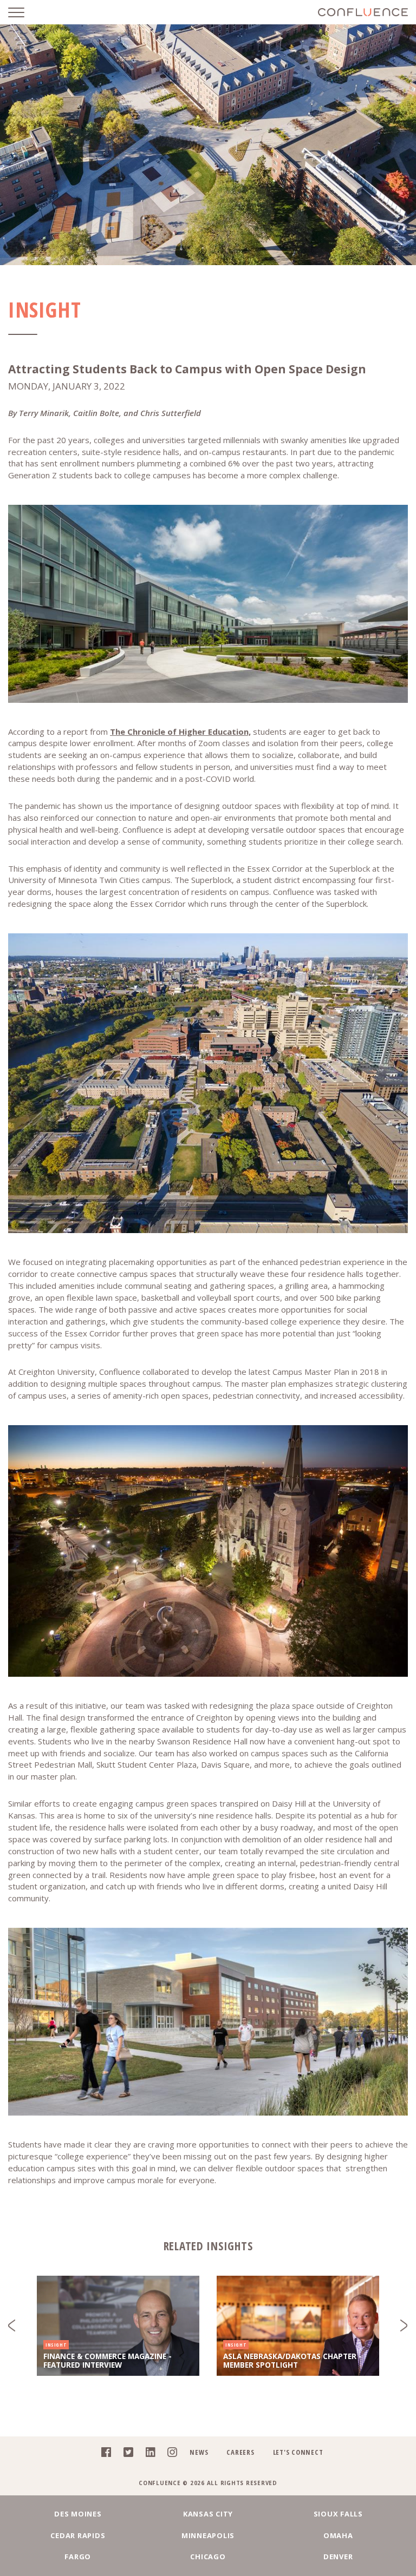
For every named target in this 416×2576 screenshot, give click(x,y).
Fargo (78, 2557)
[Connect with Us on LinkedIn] (148, 2454)
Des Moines (78, 2514)
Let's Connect (298, 2452)
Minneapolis (208, 2535)
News (199, 2452)
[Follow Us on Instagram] (169, 2454)
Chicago (208, 2557)
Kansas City (208, 2514)
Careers (240, 2452)
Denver (338, 2557)
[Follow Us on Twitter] (125, 2454)
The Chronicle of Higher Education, (180, 732)
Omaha (338, 2535)
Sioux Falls (338, 2514)
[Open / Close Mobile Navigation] (24, 12)
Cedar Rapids (78, 2535)
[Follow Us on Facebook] (103, 2454)
